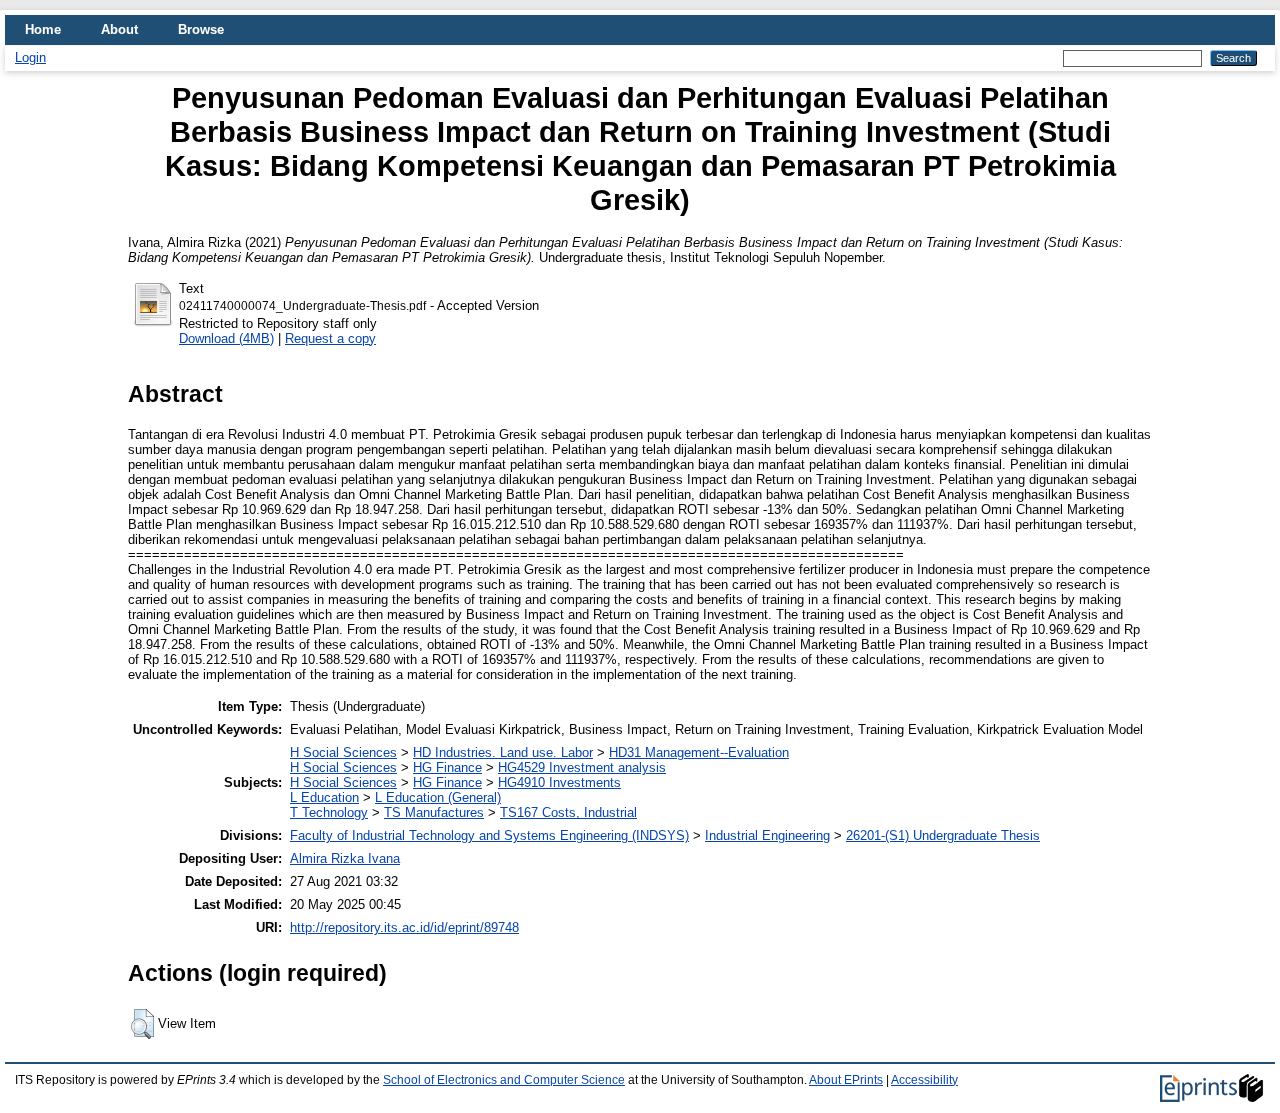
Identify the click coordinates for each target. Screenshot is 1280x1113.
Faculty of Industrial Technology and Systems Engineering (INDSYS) (489, 835)
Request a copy (330, 338)
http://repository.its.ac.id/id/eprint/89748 (404, 927)
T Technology (329, 812)
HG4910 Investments (559, 782)
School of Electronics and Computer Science (504, 1080)
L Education (324, 797)
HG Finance (447, 767)
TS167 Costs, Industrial (568, 812)
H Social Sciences (343, 752)
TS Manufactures (434, 812)
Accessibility (924, 1080)
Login (30, 57)
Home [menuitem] (43, 29)
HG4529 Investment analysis (582, 767)
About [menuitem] (119, 29)
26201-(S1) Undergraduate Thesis (943, 835)
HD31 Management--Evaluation (699, 752)
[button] (142, 1024)
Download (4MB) (226, 338)
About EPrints (846, 1080)
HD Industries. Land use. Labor (503, 752)
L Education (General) (438, 797)
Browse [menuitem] (201, 29)
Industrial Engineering (767, 835)
